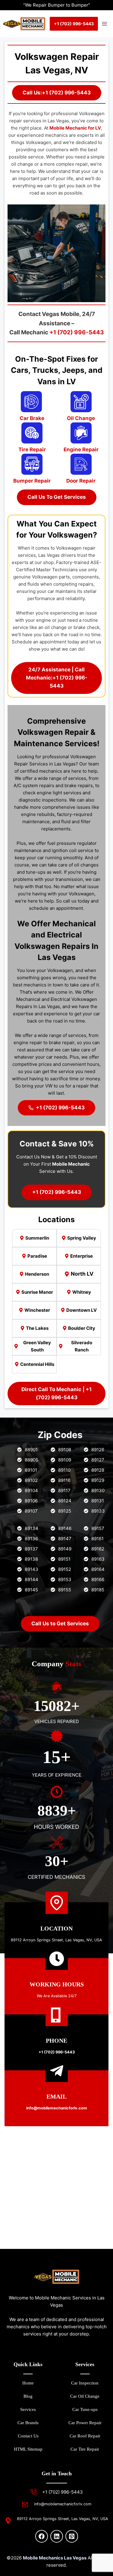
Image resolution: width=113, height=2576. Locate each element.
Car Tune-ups (85, 2409)
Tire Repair (32, 449)
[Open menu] (104, 24)
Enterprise (82, 1256)
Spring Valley (82, 1238)
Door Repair (81, 481)
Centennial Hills (37, 1364)
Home (28, 2383)
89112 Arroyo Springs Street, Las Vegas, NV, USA (56, 1940)
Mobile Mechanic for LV (75, 128)
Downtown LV (82, 1310)
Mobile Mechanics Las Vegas (55, 2558)
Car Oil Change (85, 2396)
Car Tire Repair (85, 2449)
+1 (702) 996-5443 (77, 332)
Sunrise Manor (37, 1292)
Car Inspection (85, 2383)
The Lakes (37, 1328)
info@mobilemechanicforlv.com (63, 2504)
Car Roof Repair (85, 2436)
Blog (28, 2396)
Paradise (37, 1256)
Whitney (82, 1292)
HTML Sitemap (28, 2449)
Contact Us (28, 2436)
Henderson (37, 1274)
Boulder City (82, 1328)
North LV (82, 1274)
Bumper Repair (32, 481)
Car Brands (28, 2423)
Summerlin (37, 1238)
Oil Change (81, 418)
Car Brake (32, 418)
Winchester (37, 1310)
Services (28, 2409)
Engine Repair (81, 449)
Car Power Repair (85, 2423)
